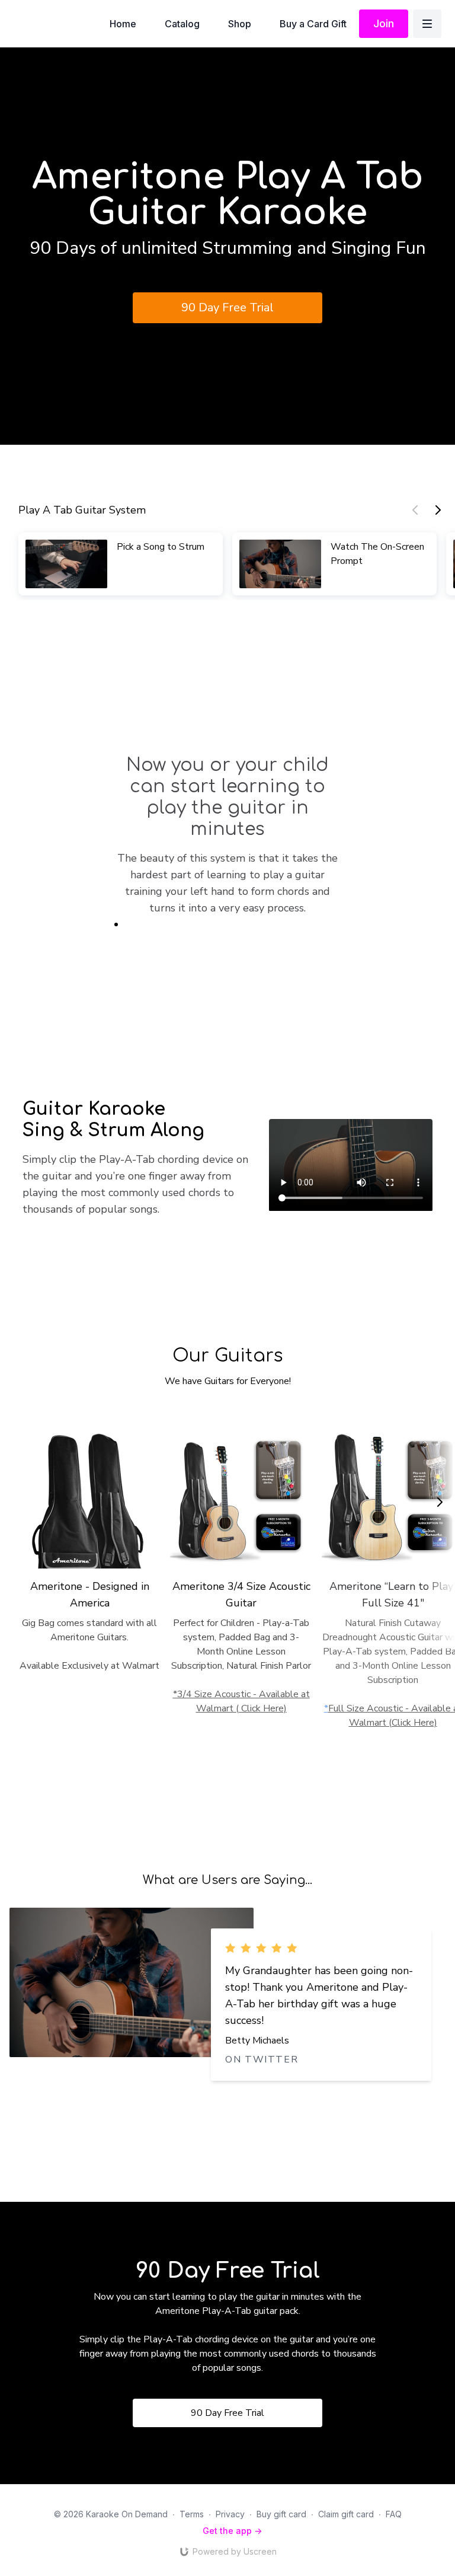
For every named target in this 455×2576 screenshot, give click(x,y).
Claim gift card (346, 2514)
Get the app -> (232, 2531)
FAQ (394, 2514)
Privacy (230, 2514)
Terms (192, 2514)
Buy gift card (281, 2514)
